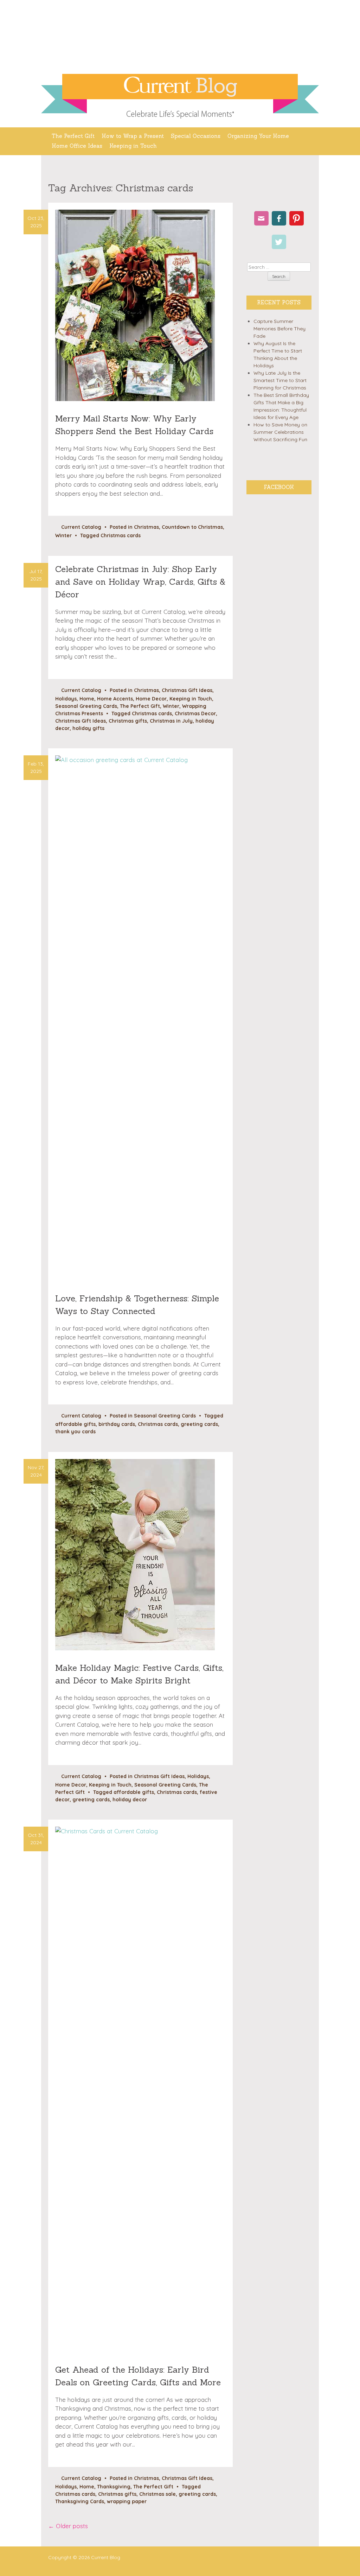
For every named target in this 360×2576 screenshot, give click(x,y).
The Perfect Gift (73, 136)
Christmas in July (171, 721)
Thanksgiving (114, 2487)
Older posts (68, 2526)
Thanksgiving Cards (80, 2501)
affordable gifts (75, 1424)
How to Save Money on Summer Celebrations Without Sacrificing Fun (280, 432)
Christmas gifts (128, 721)
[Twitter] (279, 242)
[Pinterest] (297, 218)
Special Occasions (196, 136)
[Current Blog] (180, 87)
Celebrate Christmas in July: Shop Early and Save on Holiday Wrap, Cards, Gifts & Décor (140, 582)
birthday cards (117, 1424)
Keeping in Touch (133, 146)
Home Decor (151, 699)
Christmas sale (157, 2494)
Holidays (66, 699)
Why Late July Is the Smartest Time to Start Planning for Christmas (280, 380)
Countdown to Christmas (192, 527)
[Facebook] (279, 218)
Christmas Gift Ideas (187, 690)
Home (87, 699)
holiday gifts (88, 728)
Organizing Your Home (258, 136)
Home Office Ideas (77, 146)
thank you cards (75, 1432)
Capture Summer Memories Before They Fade (279, 329)
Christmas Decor (195, 713)
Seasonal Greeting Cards (86, 706)
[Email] (261, 218)
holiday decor (130, 1800)
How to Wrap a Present (133, 136)
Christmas (146, 527)
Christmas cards (121, 535)
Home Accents (115, 699)
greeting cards (199, 1424)
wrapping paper (127, 2501)
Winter (63, 535)
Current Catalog (81, 527)
